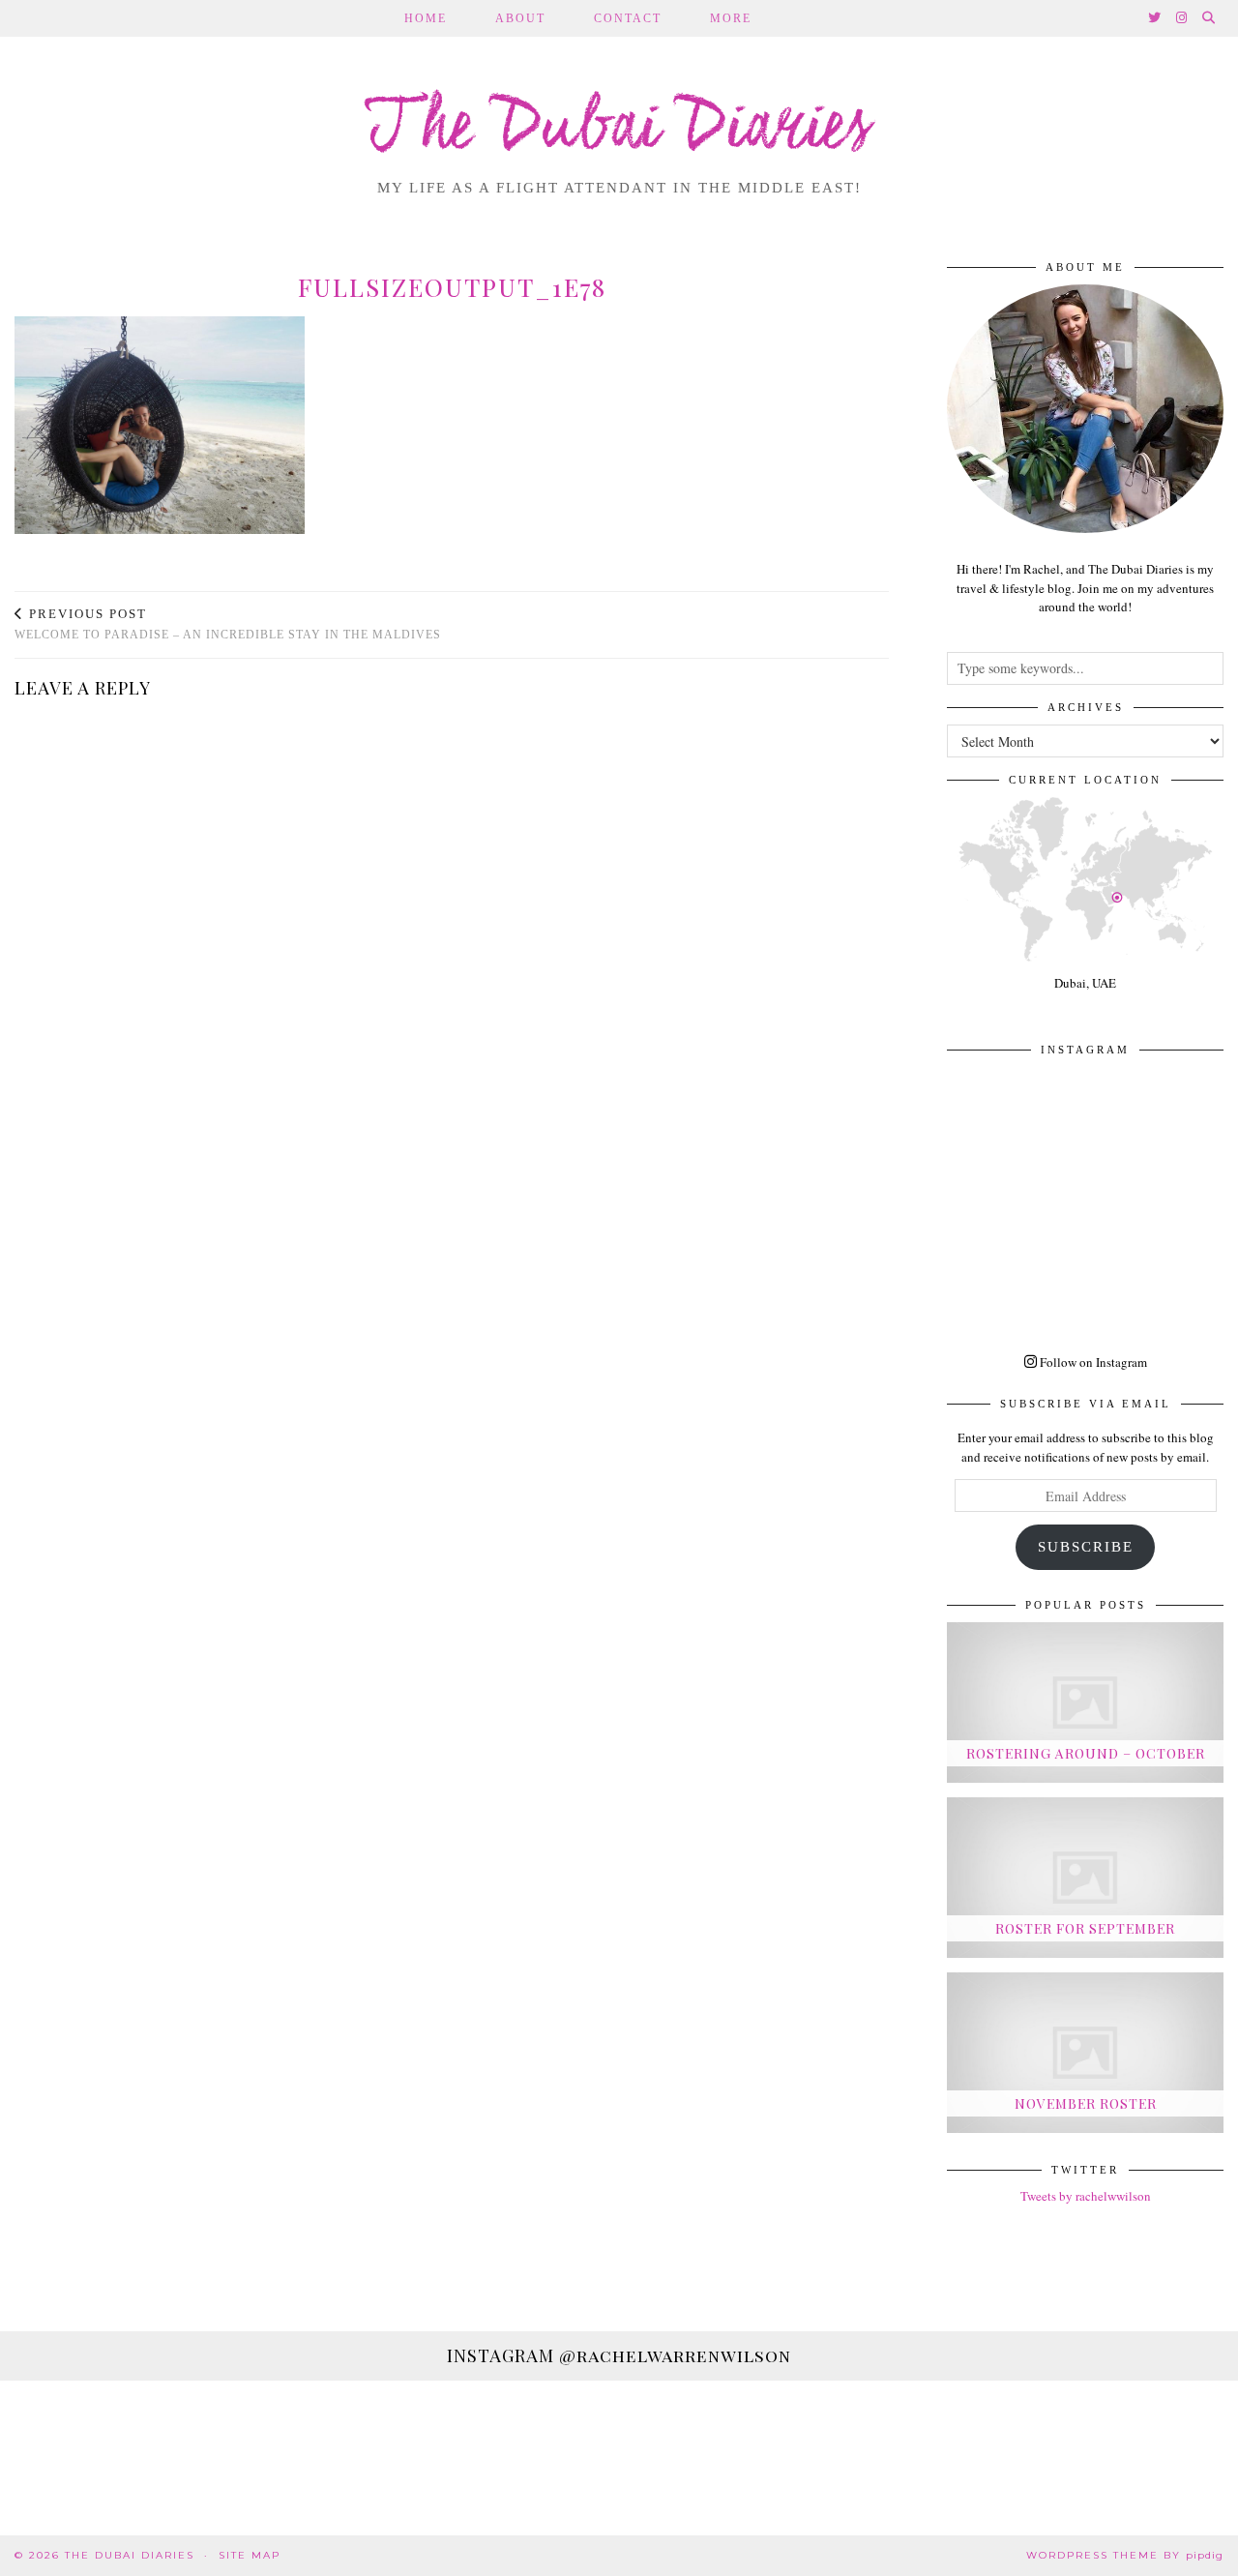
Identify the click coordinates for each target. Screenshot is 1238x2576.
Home (426, 18)
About (520, 18)
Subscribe (1086, 1547)
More (731, 18)
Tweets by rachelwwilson (1086, 2196)
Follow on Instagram (1092, 1362)
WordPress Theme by (1125, 2555)
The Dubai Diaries (619, 130)
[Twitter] (1155, 18)
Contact (628, 18)
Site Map (250, 2555)
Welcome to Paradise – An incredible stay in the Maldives (228, 624)
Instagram (619, 2355)
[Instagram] (1182, 18)
